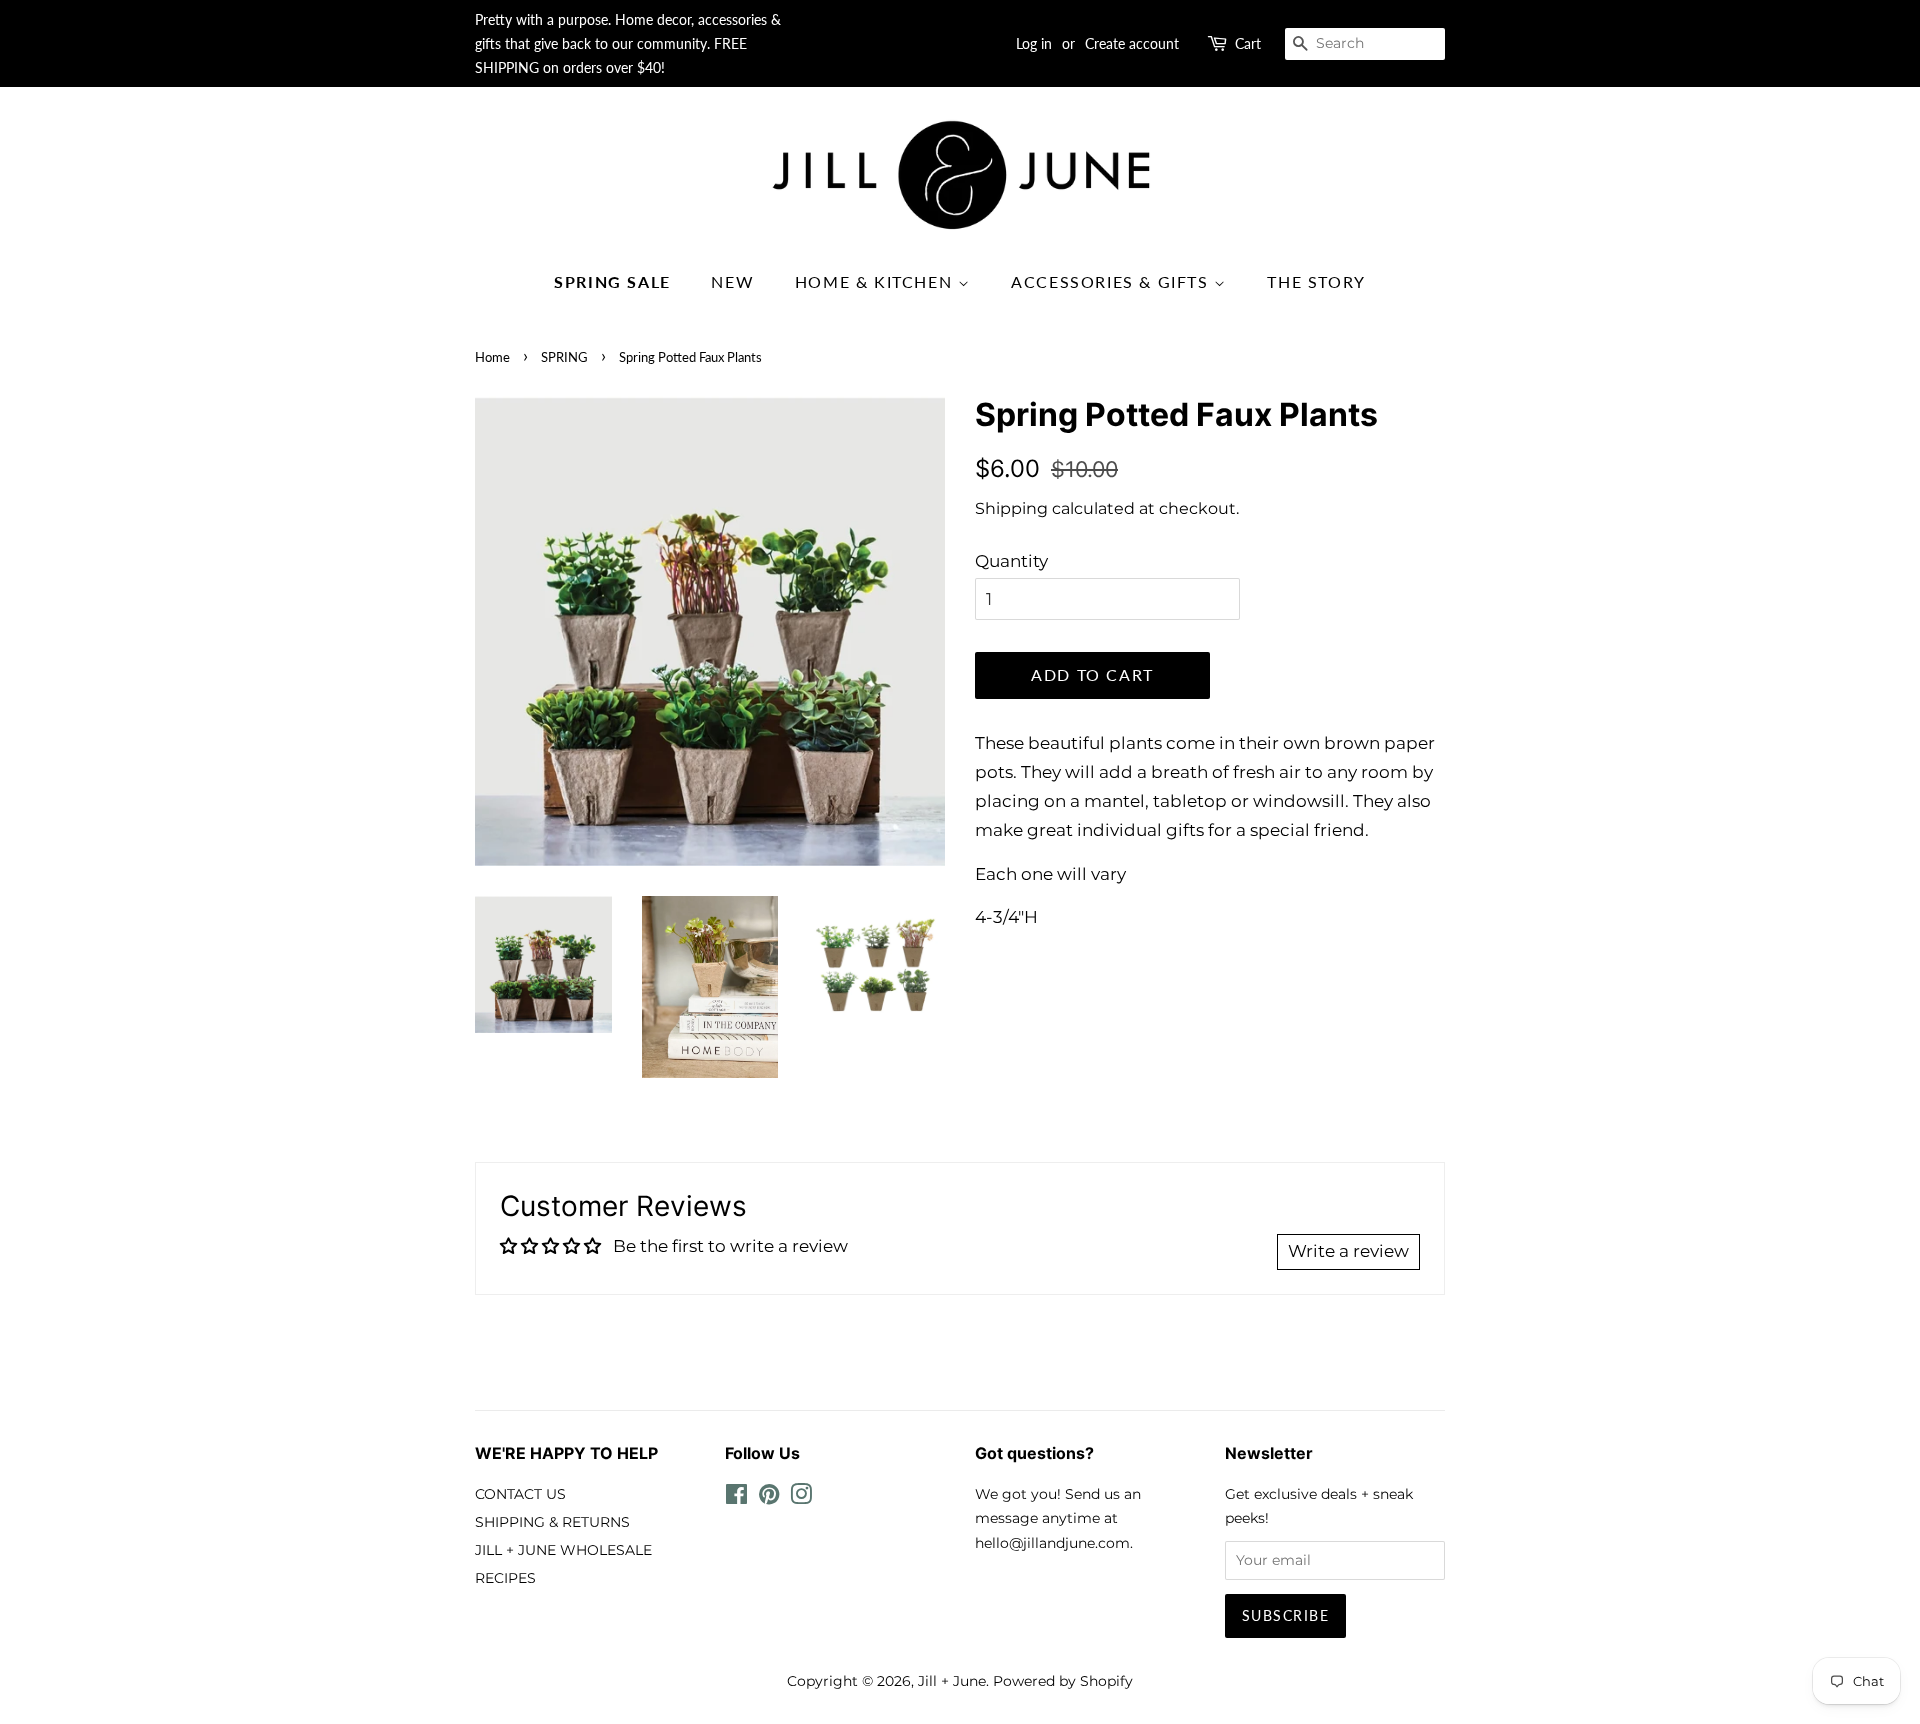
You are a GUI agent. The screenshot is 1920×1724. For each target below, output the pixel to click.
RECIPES (505, 1578)
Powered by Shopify (1063, 1681)
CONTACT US (520, 1494)
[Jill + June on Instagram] (801, 1498)
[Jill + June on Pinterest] (769, 1498)
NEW (732, 281)
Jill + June (952, 1681)
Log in (1034, 43)
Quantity (1011, 561)
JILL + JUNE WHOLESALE (563, 1550)
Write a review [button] (1348, 1251)
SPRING (564, 357)
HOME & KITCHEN (876, 281)
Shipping (1011, 508)
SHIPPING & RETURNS (552, 1522)
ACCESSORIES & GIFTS (1112, 281)
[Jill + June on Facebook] (736, 1498)
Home (492, 357)
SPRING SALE (612, 281)
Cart (1248, 43)
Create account (1132, 43)
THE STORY (1316, 281)
